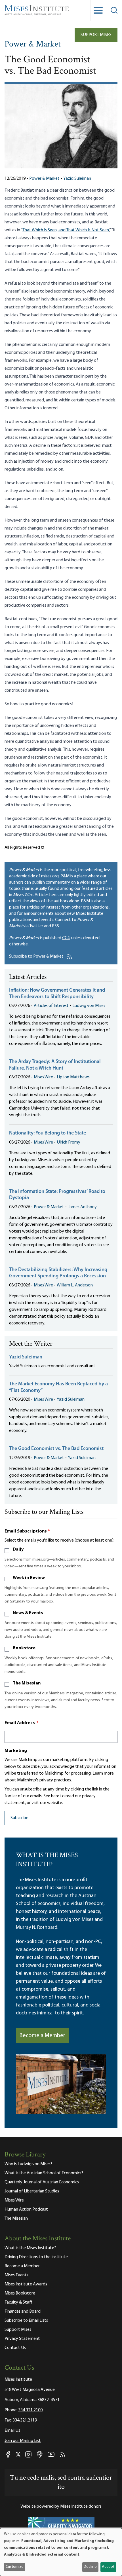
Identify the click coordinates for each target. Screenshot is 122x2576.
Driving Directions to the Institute (36, 2257)
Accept (108, 2567)
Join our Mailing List (23, 2441)
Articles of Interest (51, 1006)
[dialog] (61, 2552)
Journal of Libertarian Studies (32, 2191)
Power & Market (33, 45)
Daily (18, 1550)
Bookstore (24, 1648)
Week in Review (29, 1578)
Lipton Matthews (73, 1077)
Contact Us (15, 2348)
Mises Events (16, 2275)
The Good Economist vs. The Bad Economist (56, 1449)
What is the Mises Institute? (30, 2248)
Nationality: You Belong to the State (48, 1133)
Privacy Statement (22, 2339)
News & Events (28, 1613)
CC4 (66, 938)
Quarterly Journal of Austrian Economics (42, 2182)
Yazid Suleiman (77, 179)
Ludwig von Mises (89, 1006)
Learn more (103, 1773)
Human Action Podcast (26, 2209)
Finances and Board (23, 2312)
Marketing (16, 1751)
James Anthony (82, 1207)
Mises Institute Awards (26, 2284)
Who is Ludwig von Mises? (28, 2164)
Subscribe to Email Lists (26, 2321)
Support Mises (96, 35)
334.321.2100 (30, 2410)
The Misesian (27, 1683)
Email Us (12, 2431)
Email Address (22, 1723)
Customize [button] (15, 2567)
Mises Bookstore (20, 2293)
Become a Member (42, 2036)
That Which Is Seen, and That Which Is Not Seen (66, 230)
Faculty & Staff (18, 2302)
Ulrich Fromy (69, 1142)
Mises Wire (43, 1077)
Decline (90, 2567)
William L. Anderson (75, 1285)
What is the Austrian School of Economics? (44, 2173)
